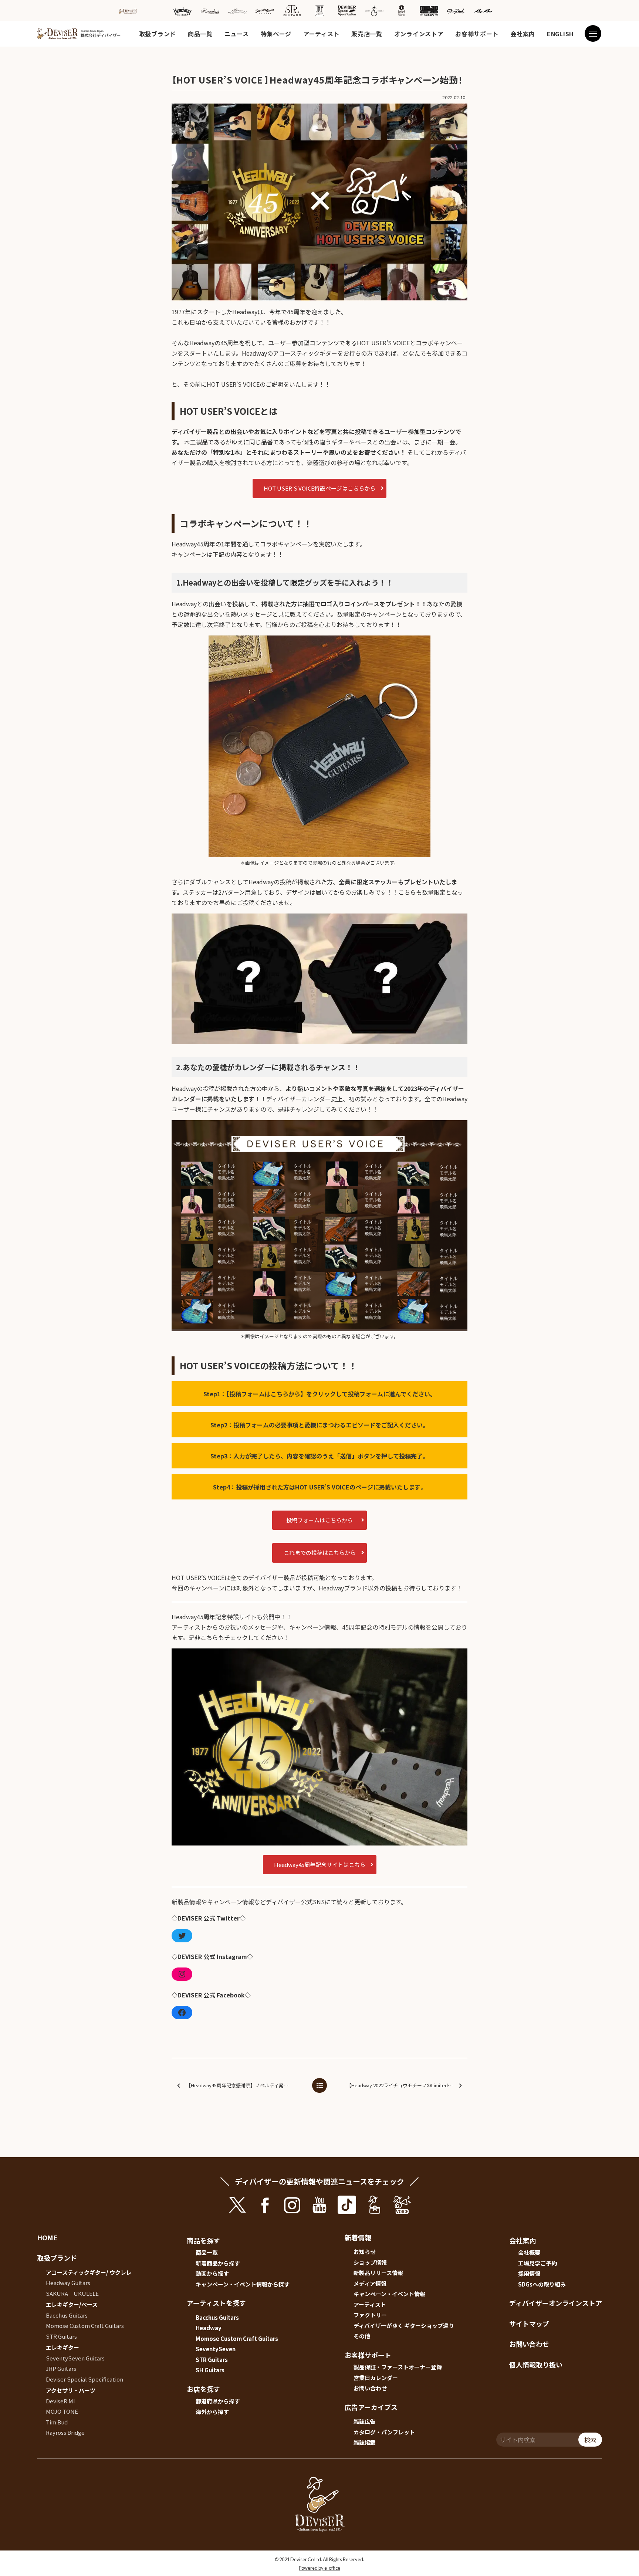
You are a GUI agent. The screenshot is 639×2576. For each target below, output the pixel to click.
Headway (209, 2328)
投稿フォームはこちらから (319, 1520)
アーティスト (321, 34)
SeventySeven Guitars (75, 2358)
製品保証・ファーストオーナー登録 (398, 2367)
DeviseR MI (60, 2401)
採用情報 (529, 2273)
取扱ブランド (158, 34)
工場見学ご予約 (537, 2263)
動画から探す (212, 2273)
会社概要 (529, 2252)
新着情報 (358, 2237)
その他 (362, 2336)
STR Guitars (61, 2336)
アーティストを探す (216, 2303)
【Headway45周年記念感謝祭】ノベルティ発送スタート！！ (246, 2085)
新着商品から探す (218, 2263)
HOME (47, 2237)
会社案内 (523, 34)
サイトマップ (529, 2324)
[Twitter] (182, 1936)
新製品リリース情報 (378, 2273)
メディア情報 (370, 2283)
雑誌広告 (365, 2421)
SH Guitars (210, 2370)
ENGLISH (560, 34)
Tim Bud (57, 2422)
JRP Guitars (61, 2368)
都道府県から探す (218, 2401)
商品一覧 (200, 34)
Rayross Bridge (65, 2432)
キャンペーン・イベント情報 (389, 2294)
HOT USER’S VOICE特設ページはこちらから (319, 488)
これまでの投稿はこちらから (320, 1553)
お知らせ (365, 2252)
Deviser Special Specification (84, 2379)
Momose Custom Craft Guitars (85, 2326)
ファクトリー (370, 2315)
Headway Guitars (68, 2283)
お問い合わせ (370, 2388)
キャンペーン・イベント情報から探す (243, 2284)
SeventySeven (216, 2349)
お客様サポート (477, 34)
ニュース (237, 34)
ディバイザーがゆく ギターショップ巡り (404, 2326)
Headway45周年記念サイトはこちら (320, 1865)
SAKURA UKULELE (72, 2293)
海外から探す (212, 2412)
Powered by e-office (319, 2568)
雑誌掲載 (365, 2442)
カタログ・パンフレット (384, 2432)
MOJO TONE (62, 2411)
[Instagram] (182, 1974)
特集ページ (276, 34)
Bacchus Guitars (67, 2315)
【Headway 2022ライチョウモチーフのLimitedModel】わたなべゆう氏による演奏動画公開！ (406, 2085)
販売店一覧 (367, 34)
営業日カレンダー (376, 2378)
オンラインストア (419, 34)
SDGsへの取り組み (542, 2284)
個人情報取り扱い (536, 2365)
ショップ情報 (370, 2262)
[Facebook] (182, 2013)
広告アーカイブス (371, 2407)
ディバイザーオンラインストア (556, 2303)
